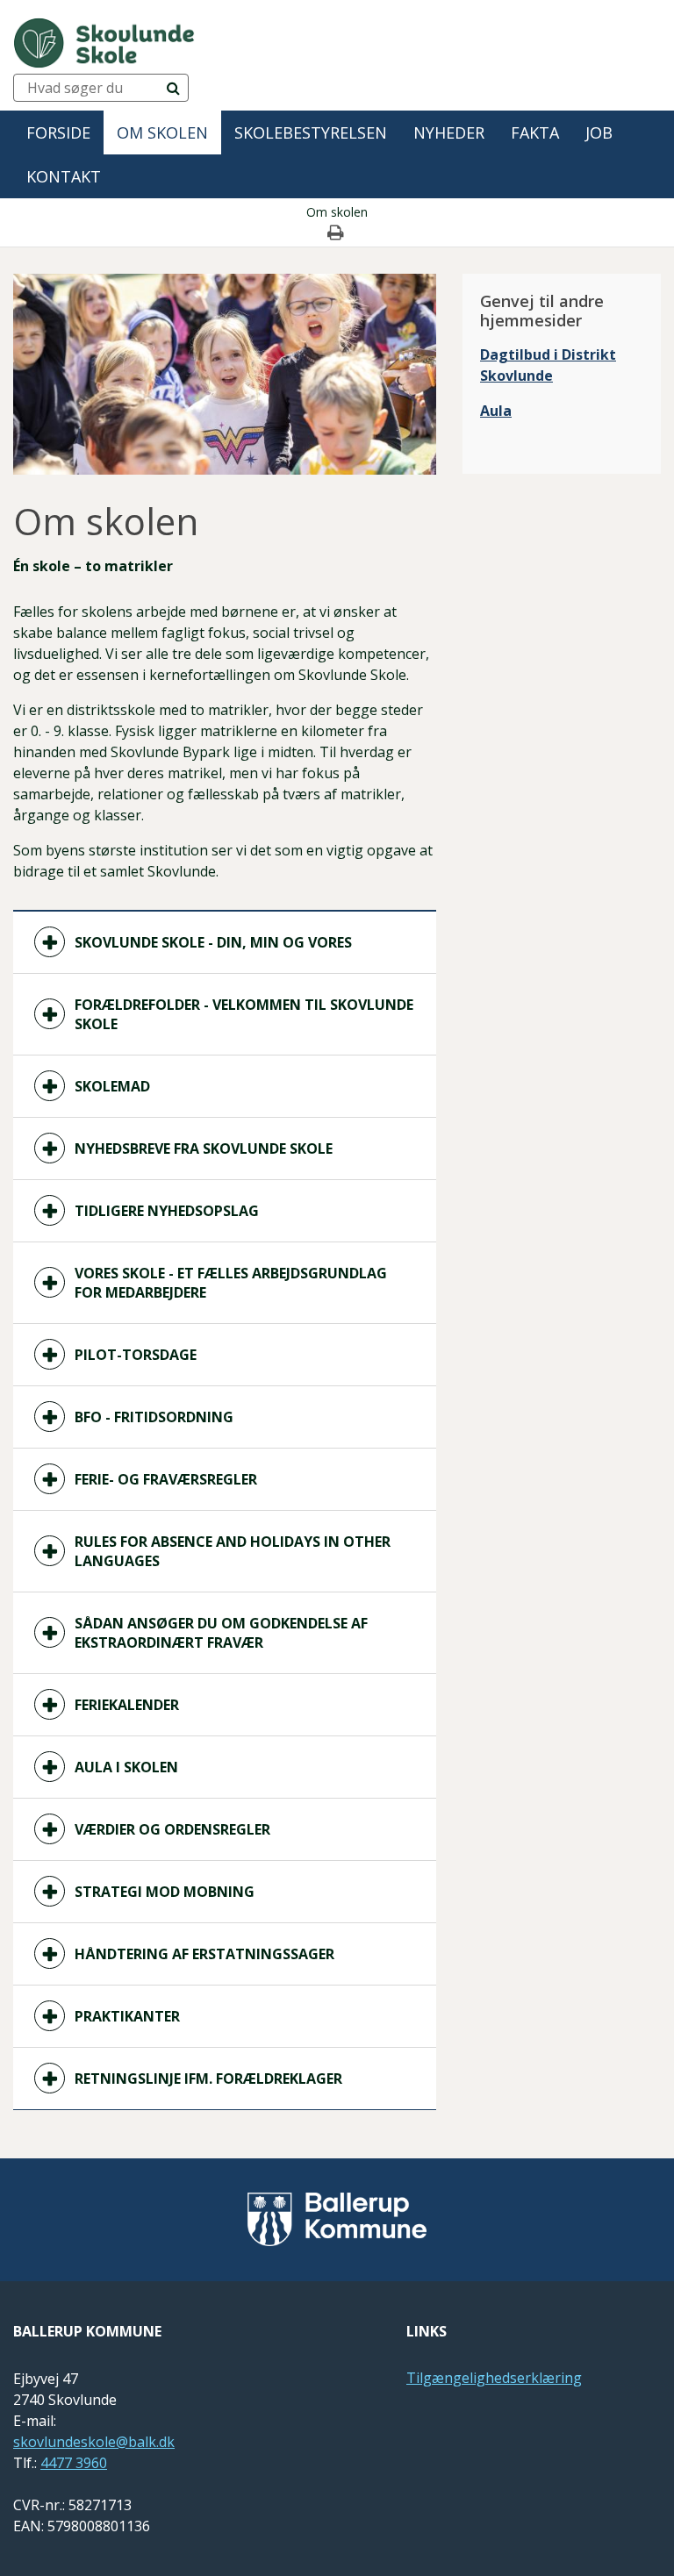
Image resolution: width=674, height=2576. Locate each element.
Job (599, 132)
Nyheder (449, 132)
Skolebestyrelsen (311, 132)
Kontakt (64, 176)
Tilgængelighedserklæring (494, 2378)
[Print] (337, 233)
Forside (58, 132)
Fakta (535, 132)
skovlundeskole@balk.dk (94, 2442)
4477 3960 (74, 2463)
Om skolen (162, 132)
